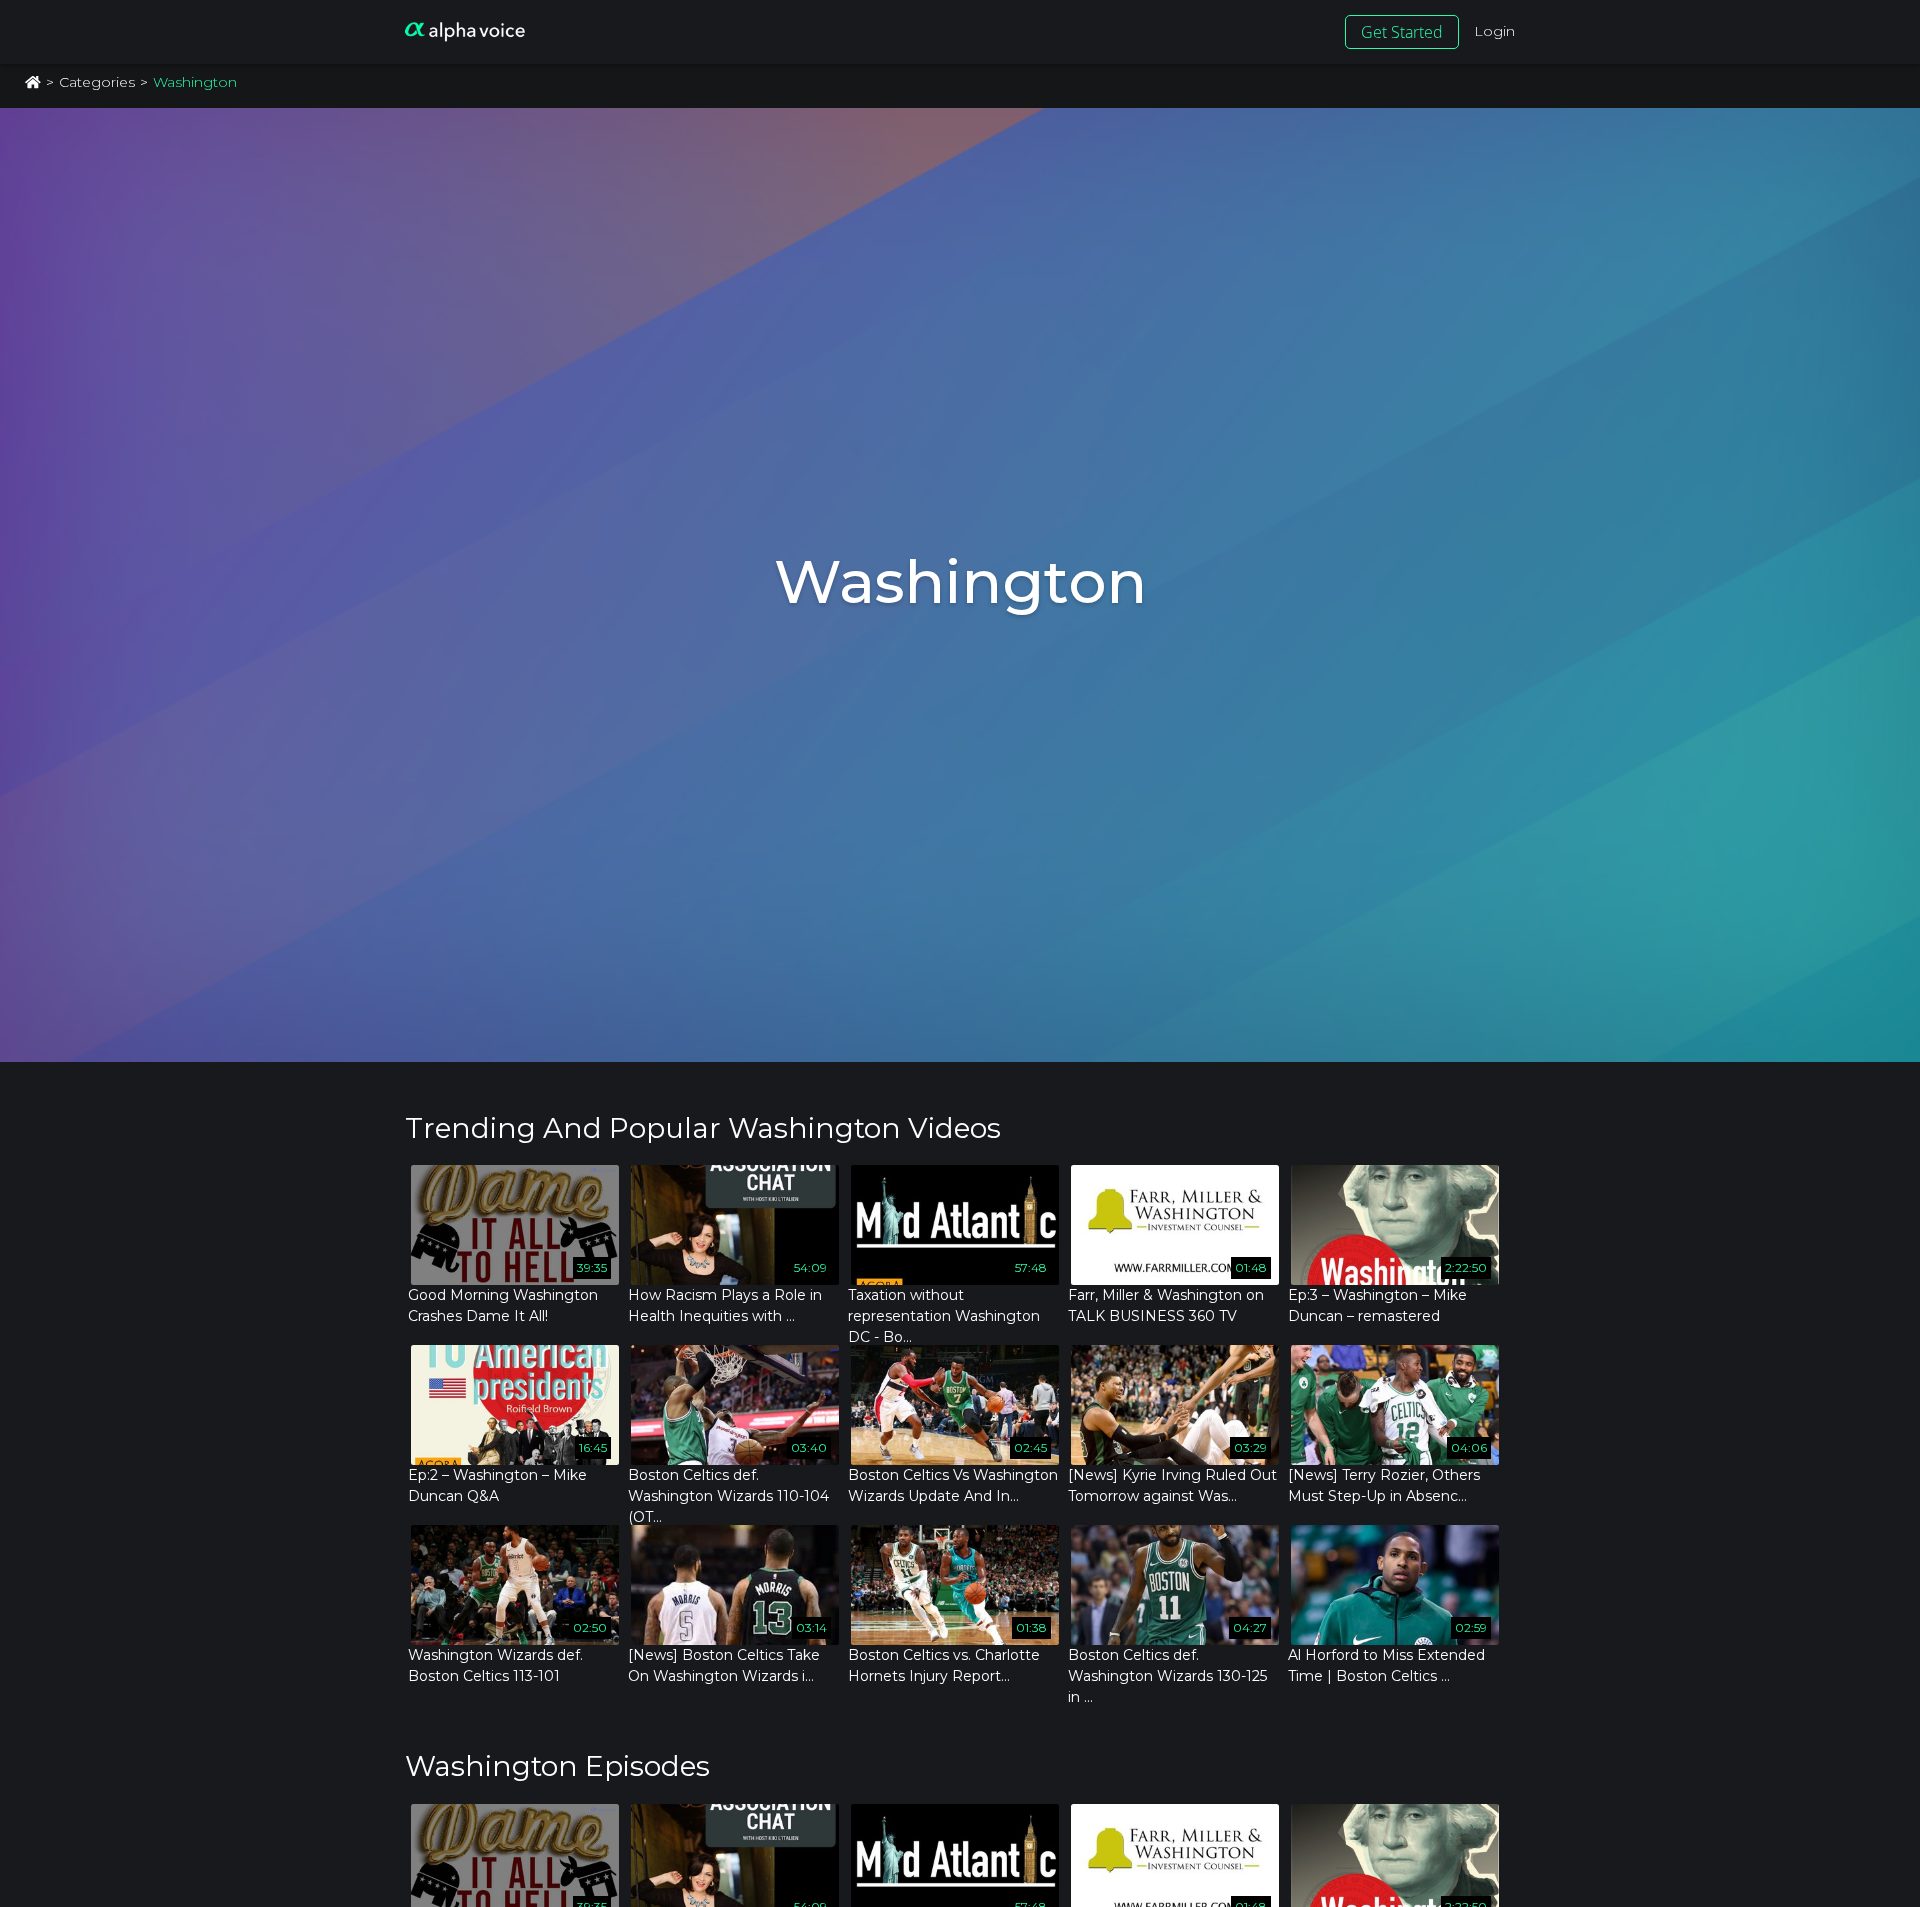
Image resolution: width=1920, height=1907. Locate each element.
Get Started (1402, 32)
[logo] (465, 32)
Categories (97, 82)
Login (1494, 31)
